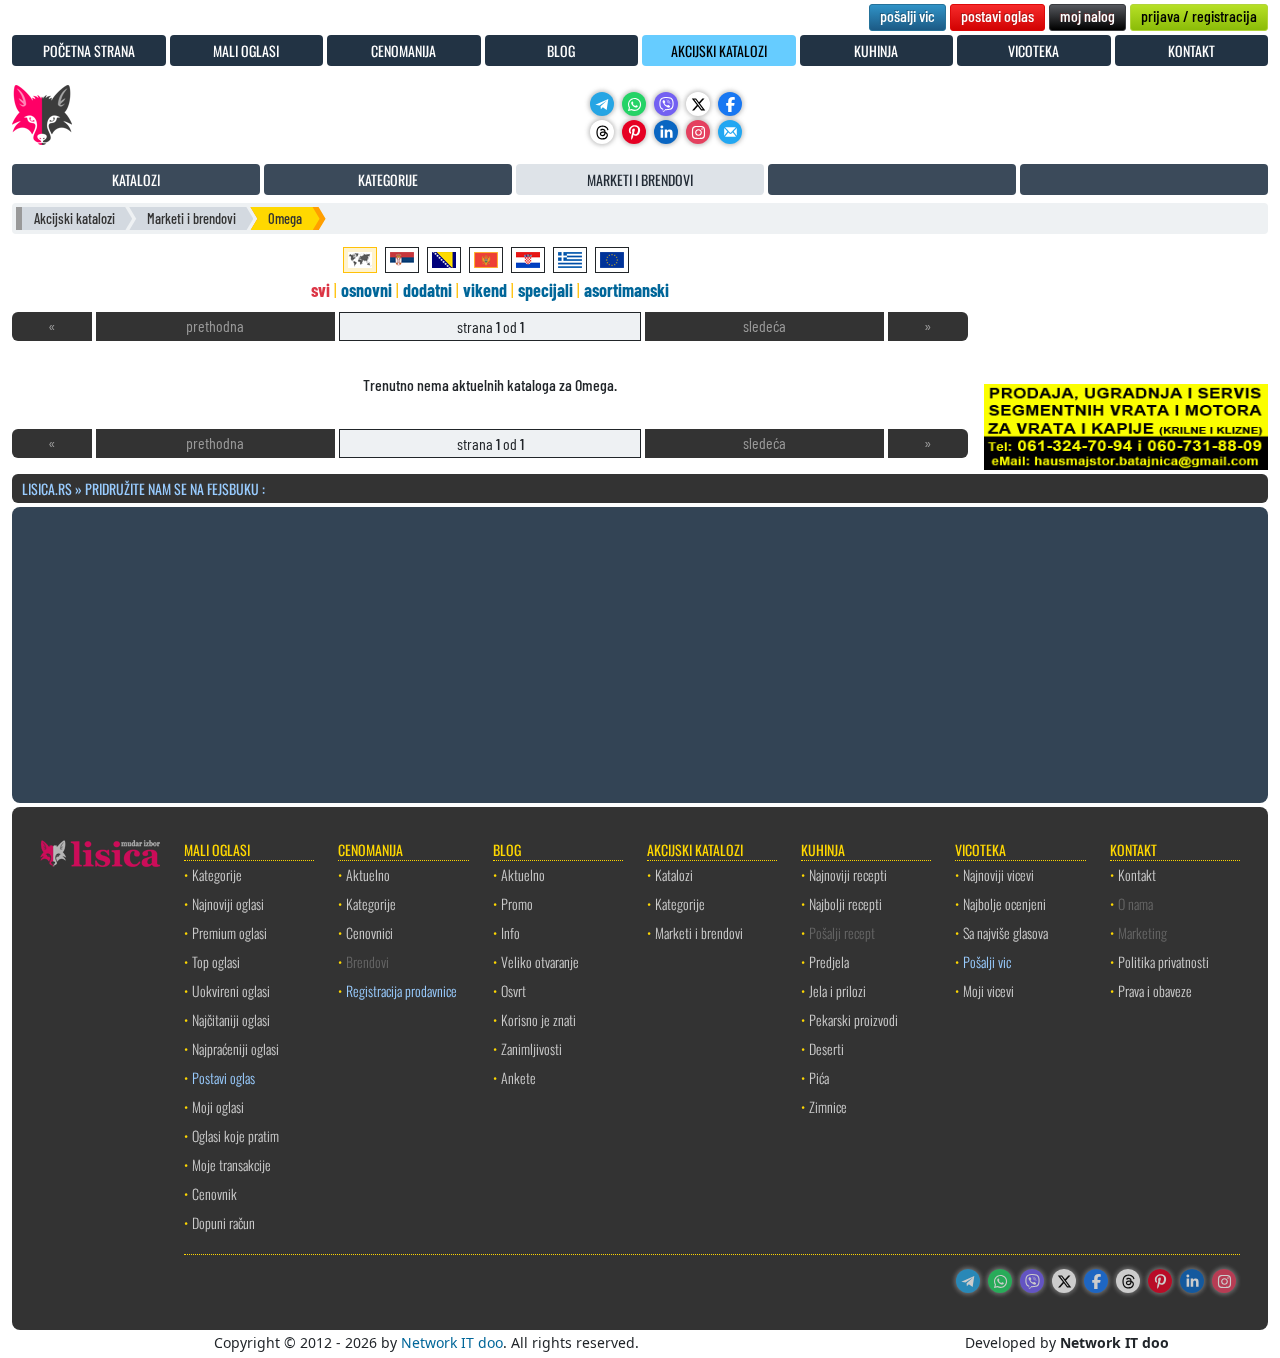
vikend (485, 290)
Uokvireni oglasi (231, 990)
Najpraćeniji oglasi (235, 1048)
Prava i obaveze (1155, 990)
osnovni (366, 290)
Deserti (826, 1048)
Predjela (829, 961)
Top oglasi (216, 961)
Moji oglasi (218, 1106)
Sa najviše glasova (1005, 932)
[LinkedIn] (666, 132)
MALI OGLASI (246, 50)
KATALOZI (136, 179)
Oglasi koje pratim (235, 1135)
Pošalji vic (987, 961)
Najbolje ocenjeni (1004, 903)
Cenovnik (214, 1193)
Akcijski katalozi (74, 218)
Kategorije (217, 874)
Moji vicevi (988, 990)
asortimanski (626, 290)
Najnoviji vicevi (998, 874)
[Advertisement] (640, 652)
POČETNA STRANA (89, 50)
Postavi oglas (223, 1077)
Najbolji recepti (845, 903)
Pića (819, 1077)
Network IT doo (452, 1342)
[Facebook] (730, 104)
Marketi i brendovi (191, 218)
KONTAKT (1191, 50)
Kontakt (1137, 874)
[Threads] (602, 132)
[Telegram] (602, 104)
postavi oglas (997, 15)
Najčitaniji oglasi (231, 1019)
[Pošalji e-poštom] (730, 132)
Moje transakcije (231, 1164)
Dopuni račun (223, 1222)
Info (510, 932)
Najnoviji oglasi (228, 903)
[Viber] (666, 104)
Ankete (518, 1077)
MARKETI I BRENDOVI (640, 179)
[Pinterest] (634, 132)
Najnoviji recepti (848, 874)
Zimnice (828, 1106)
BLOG (561, 50)
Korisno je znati (538, 1019)
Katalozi (674, 874)
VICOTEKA (1033, 50)
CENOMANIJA (403, 50)
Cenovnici (369, 932)
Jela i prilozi (837, 990)
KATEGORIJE (388, 179)
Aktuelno (368, 874)
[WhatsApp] (634, 104)
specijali (545, 290)
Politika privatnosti (1163, 961)
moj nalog (1087, 15)
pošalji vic (907, 15)
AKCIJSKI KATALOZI (719, 50)
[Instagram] (698, 132)
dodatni (427, 290)
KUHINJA (876, 50)
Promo (517, 903)
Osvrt (513, 990)
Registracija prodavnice (401, 990)
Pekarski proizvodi (853, 1019)
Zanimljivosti (531, 1048)
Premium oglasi (229, 932)
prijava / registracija (1199, 15)
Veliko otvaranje (540, 961)
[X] (698, 104)
